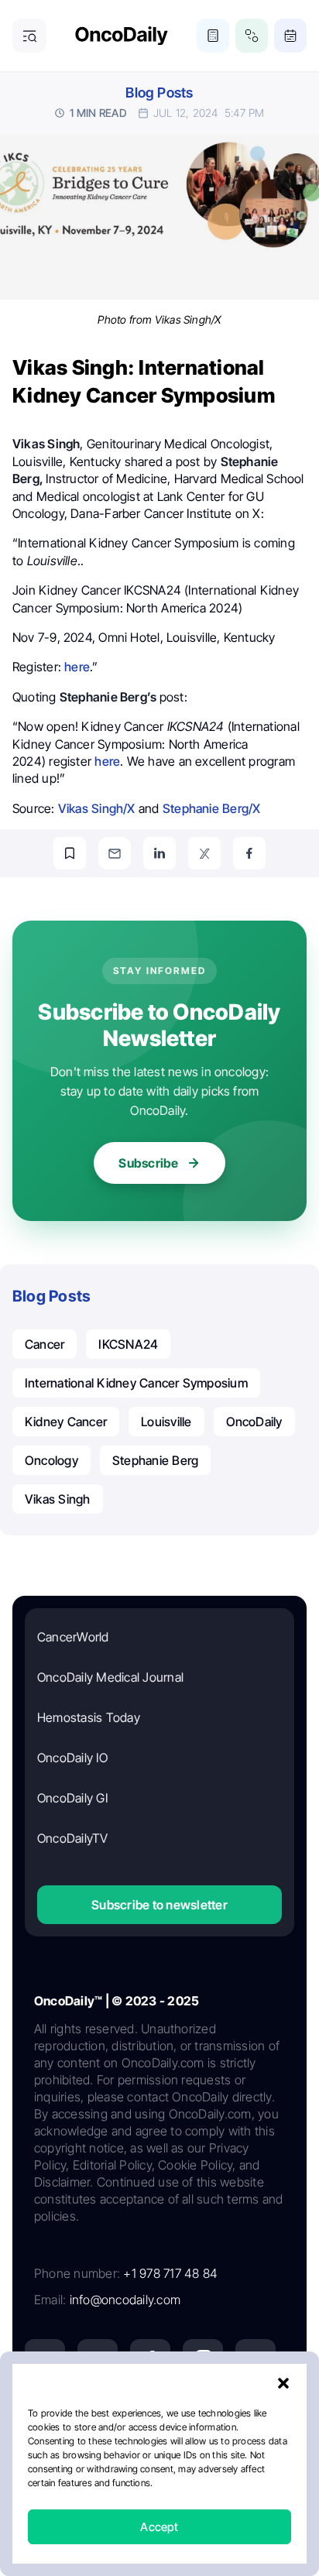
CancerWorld (73, 1637)
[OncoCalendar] (290, 36)
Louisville (166, 1422)
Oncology (51, 1460)
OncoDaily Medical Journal (110, 1677)
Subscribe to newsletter (159, 1905)
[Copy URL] (70, 853)
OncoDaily (254, 1422)
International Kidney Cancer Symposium (136, 1383)
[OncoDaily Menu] (29, 36)
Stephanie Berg (155, 1460)
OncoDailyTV (73, 1838)
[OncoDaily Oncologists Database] (252, 36)
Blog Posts (159, 93)
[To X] (204, 853)
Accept (159, 2527)
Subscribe (148, 1163)
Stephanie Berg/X (212, 808)
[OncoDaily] (122, 36)
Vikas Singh (58, 1499)
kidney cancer (66, 1422)
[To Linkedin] (159, 853)
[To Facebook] (249, 853)
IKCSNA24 (128, 1344)
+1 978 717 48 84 (170, 2273)
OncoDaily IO (72, 1758)
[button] (283, 2383)
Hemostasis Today (89, 1717)
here (77, 667)
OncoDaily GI (72, 1798)
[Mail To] (115, 853)
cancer (45, 1344)
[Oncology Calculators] (213, 36)
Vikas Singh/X (97, 808)
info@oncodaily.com (125, 2300)
